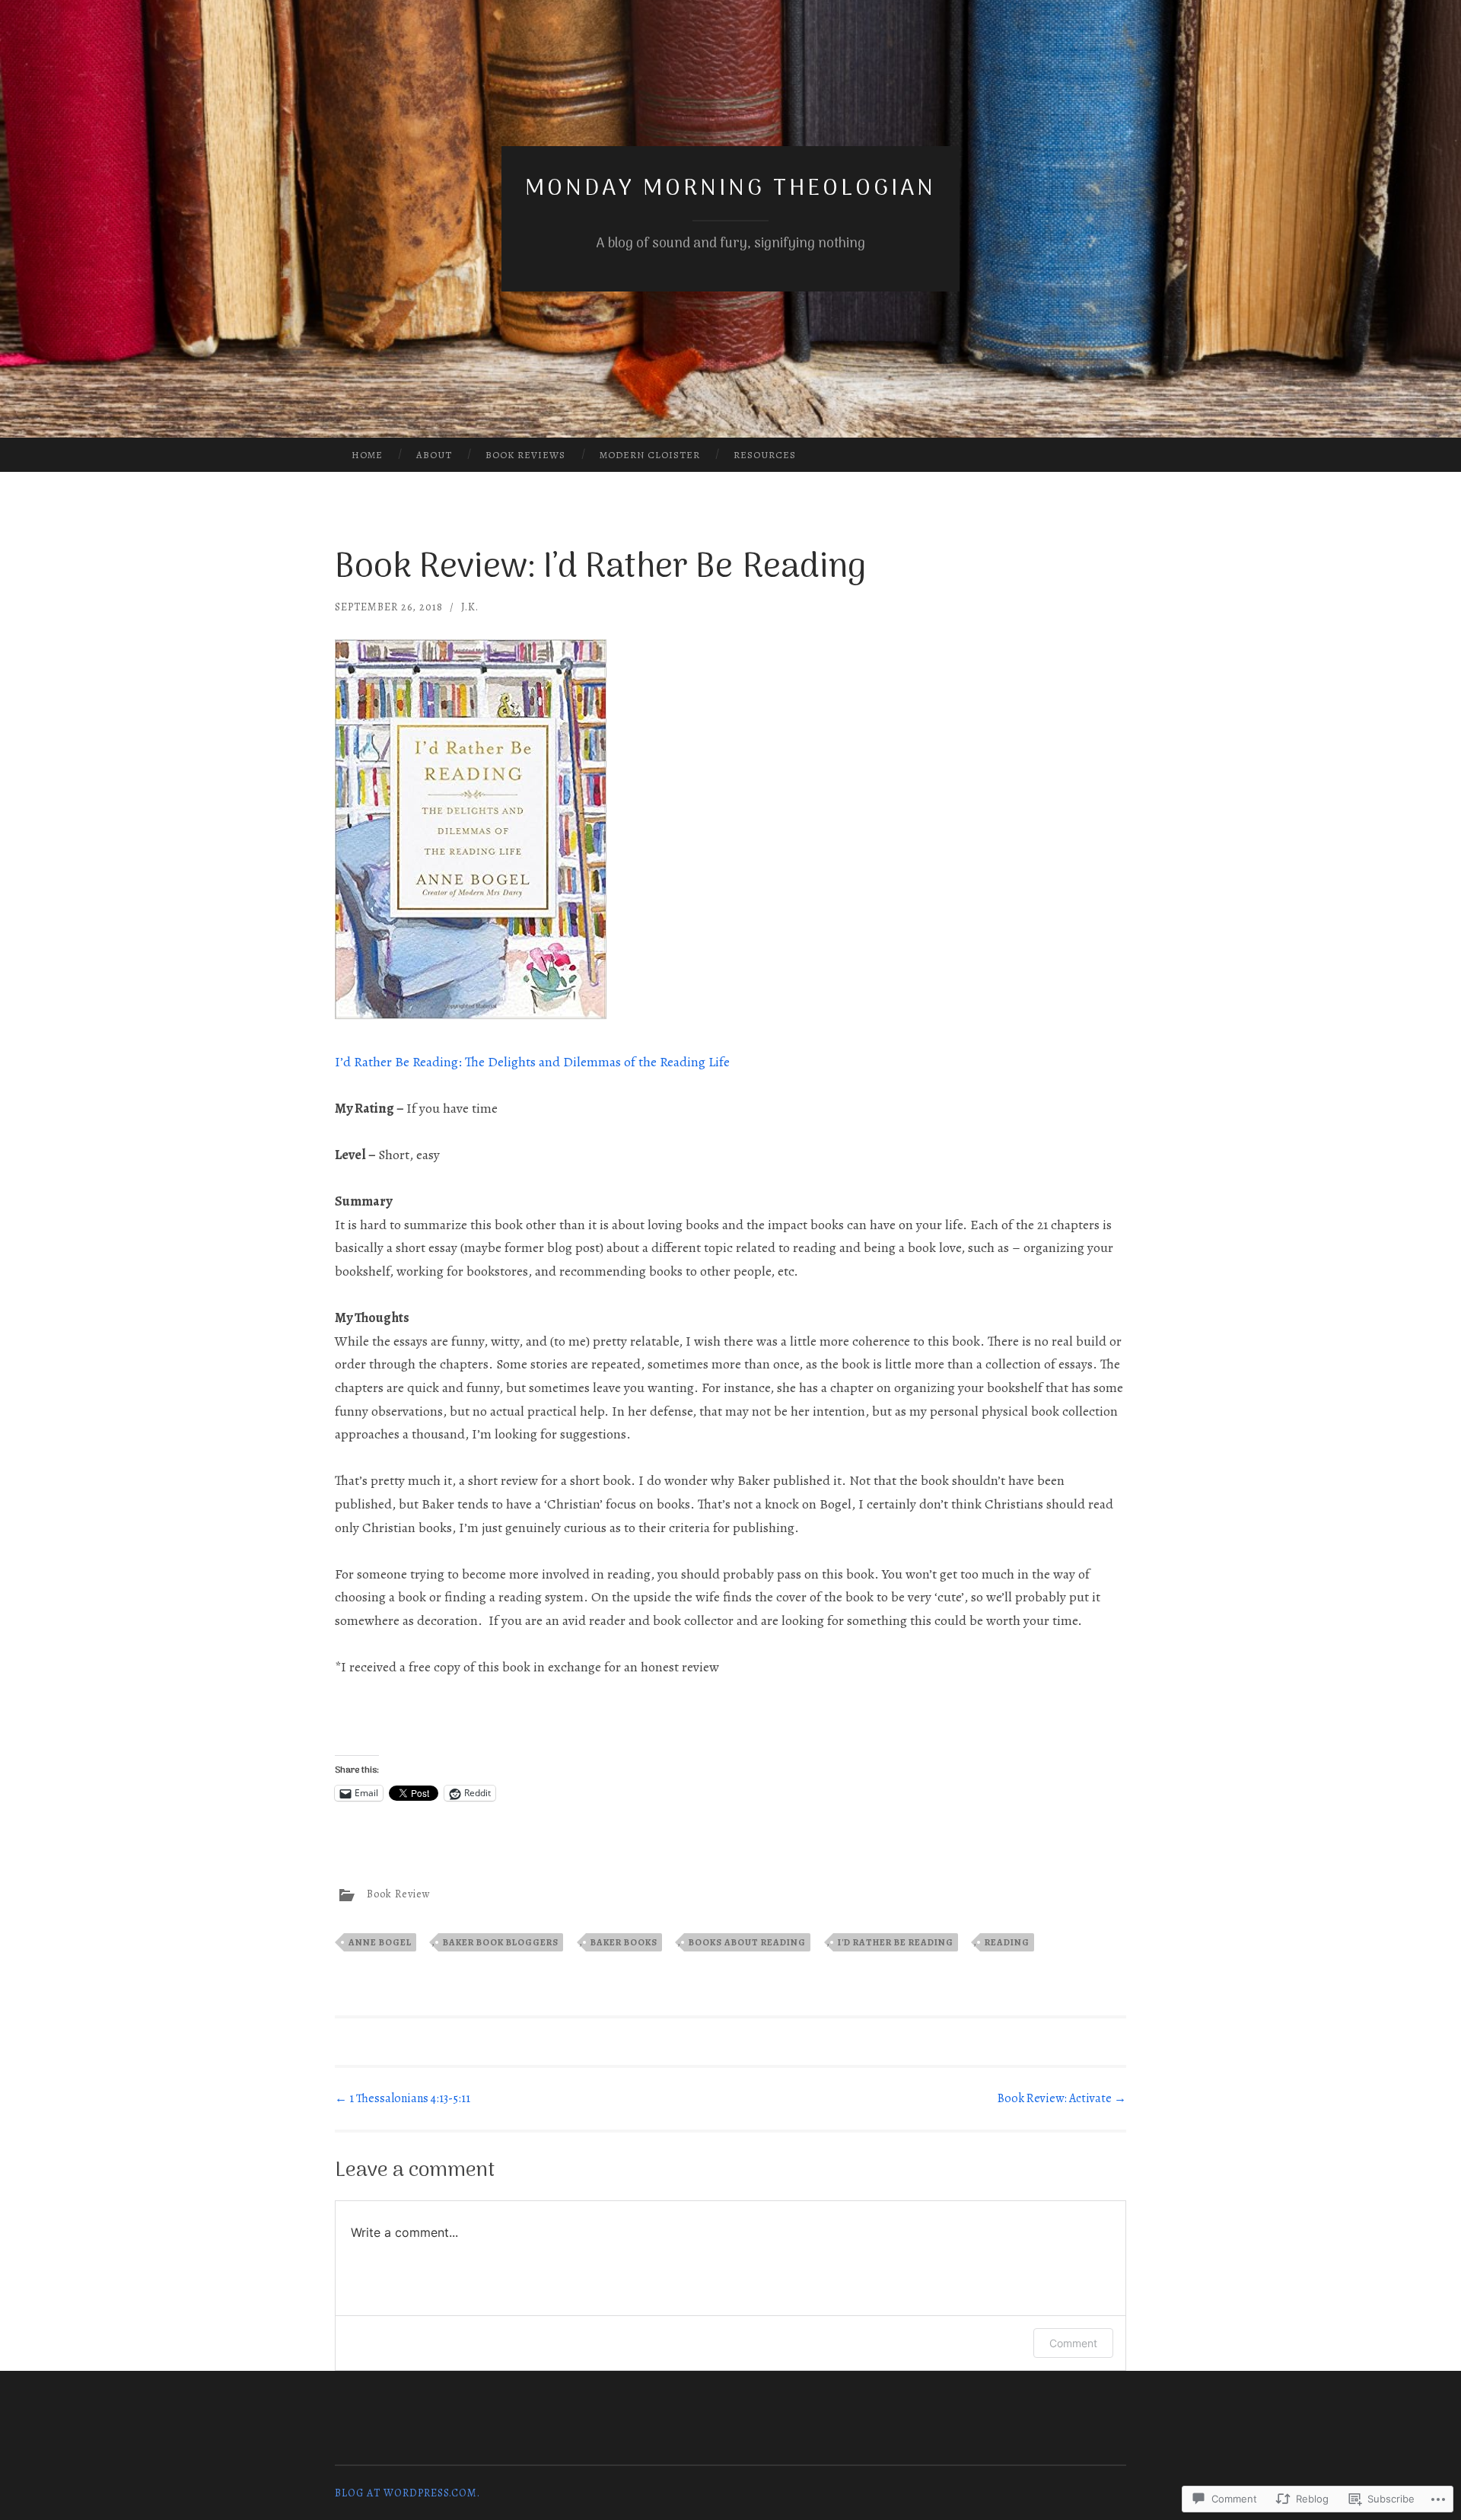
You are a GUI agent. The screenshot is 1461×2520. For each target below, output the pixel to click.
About (434, 455)
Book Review (399, 1895)
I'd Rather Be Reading (896, 1942)
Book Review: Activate (1062, 2098)
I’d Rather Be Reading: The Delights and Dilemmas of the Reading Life (532, 1062)
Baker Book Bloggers (501, 1942)
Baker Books (624, 1942)
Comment (1073, 2343)
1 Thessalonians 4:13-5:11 (403, 2098)
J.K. (470, 607)
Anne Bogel (380, 1942)
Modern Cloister (650, 455)
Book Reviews (525, 455)
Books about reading (747, 1942)
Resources (765, 455)
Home (367, 455)
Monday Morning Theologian (730, 189)
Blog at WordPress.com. (407, 2493)
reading (1007, 1942)
